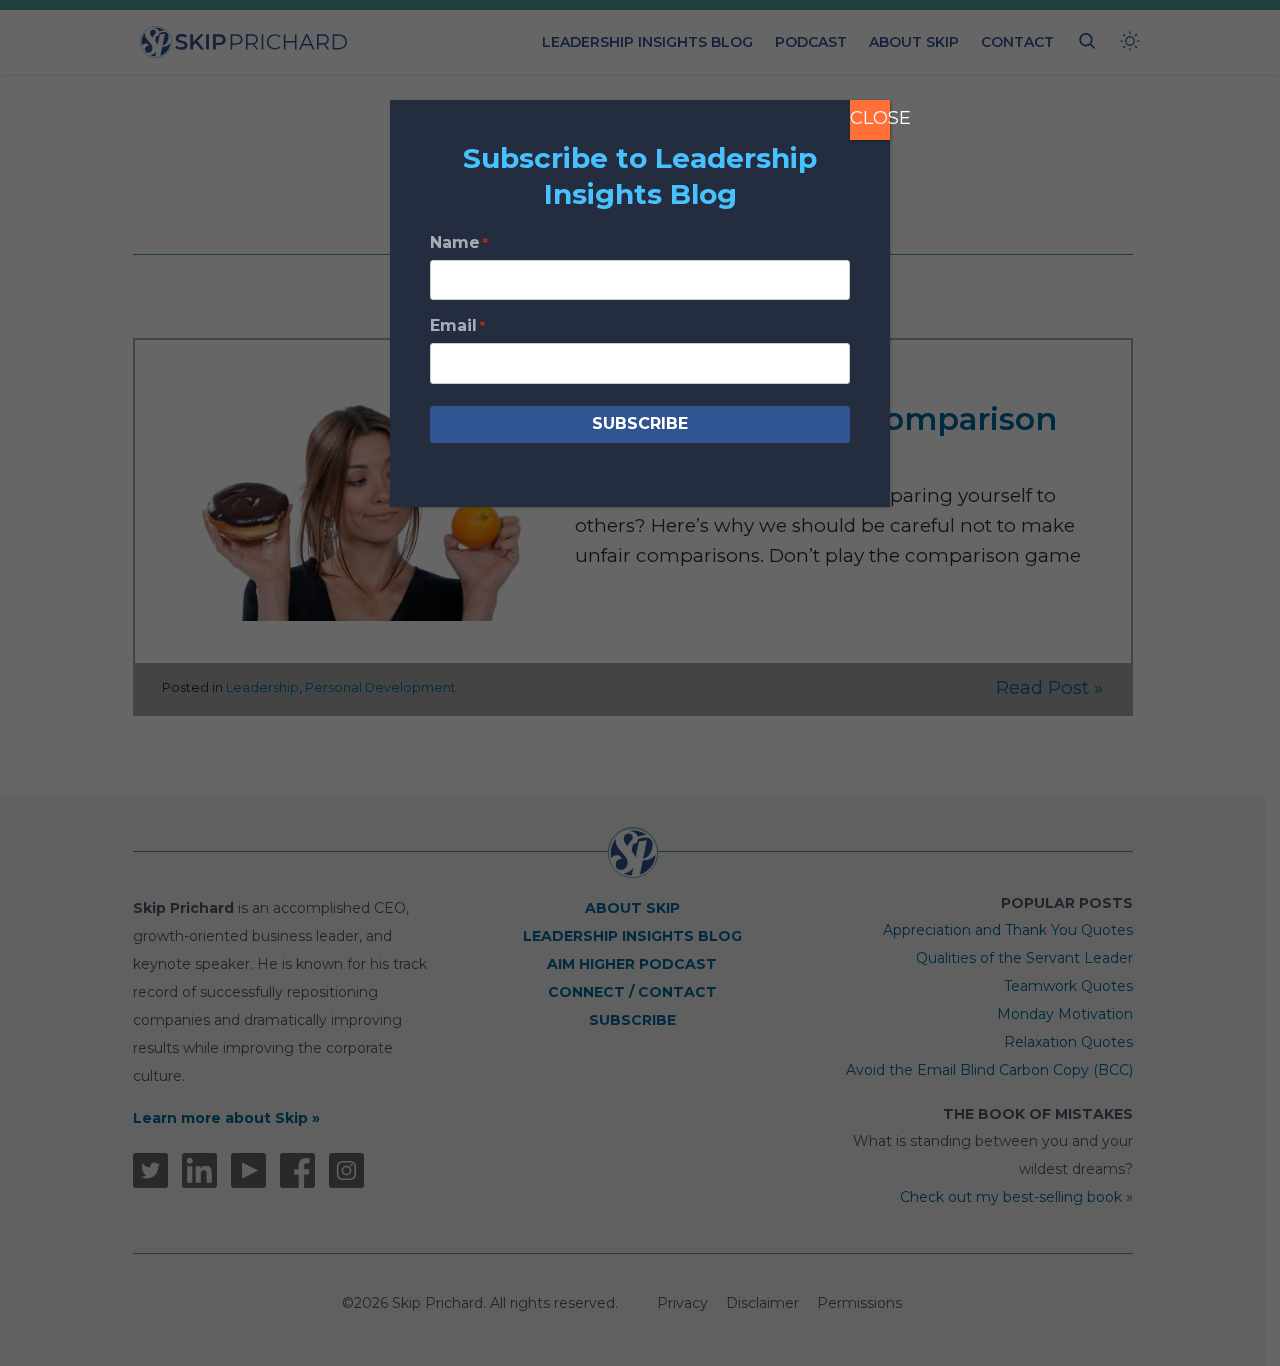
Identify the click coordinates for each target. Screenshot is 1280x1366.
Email (457, 325)
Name (459, 242)
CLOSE (870, 118)
